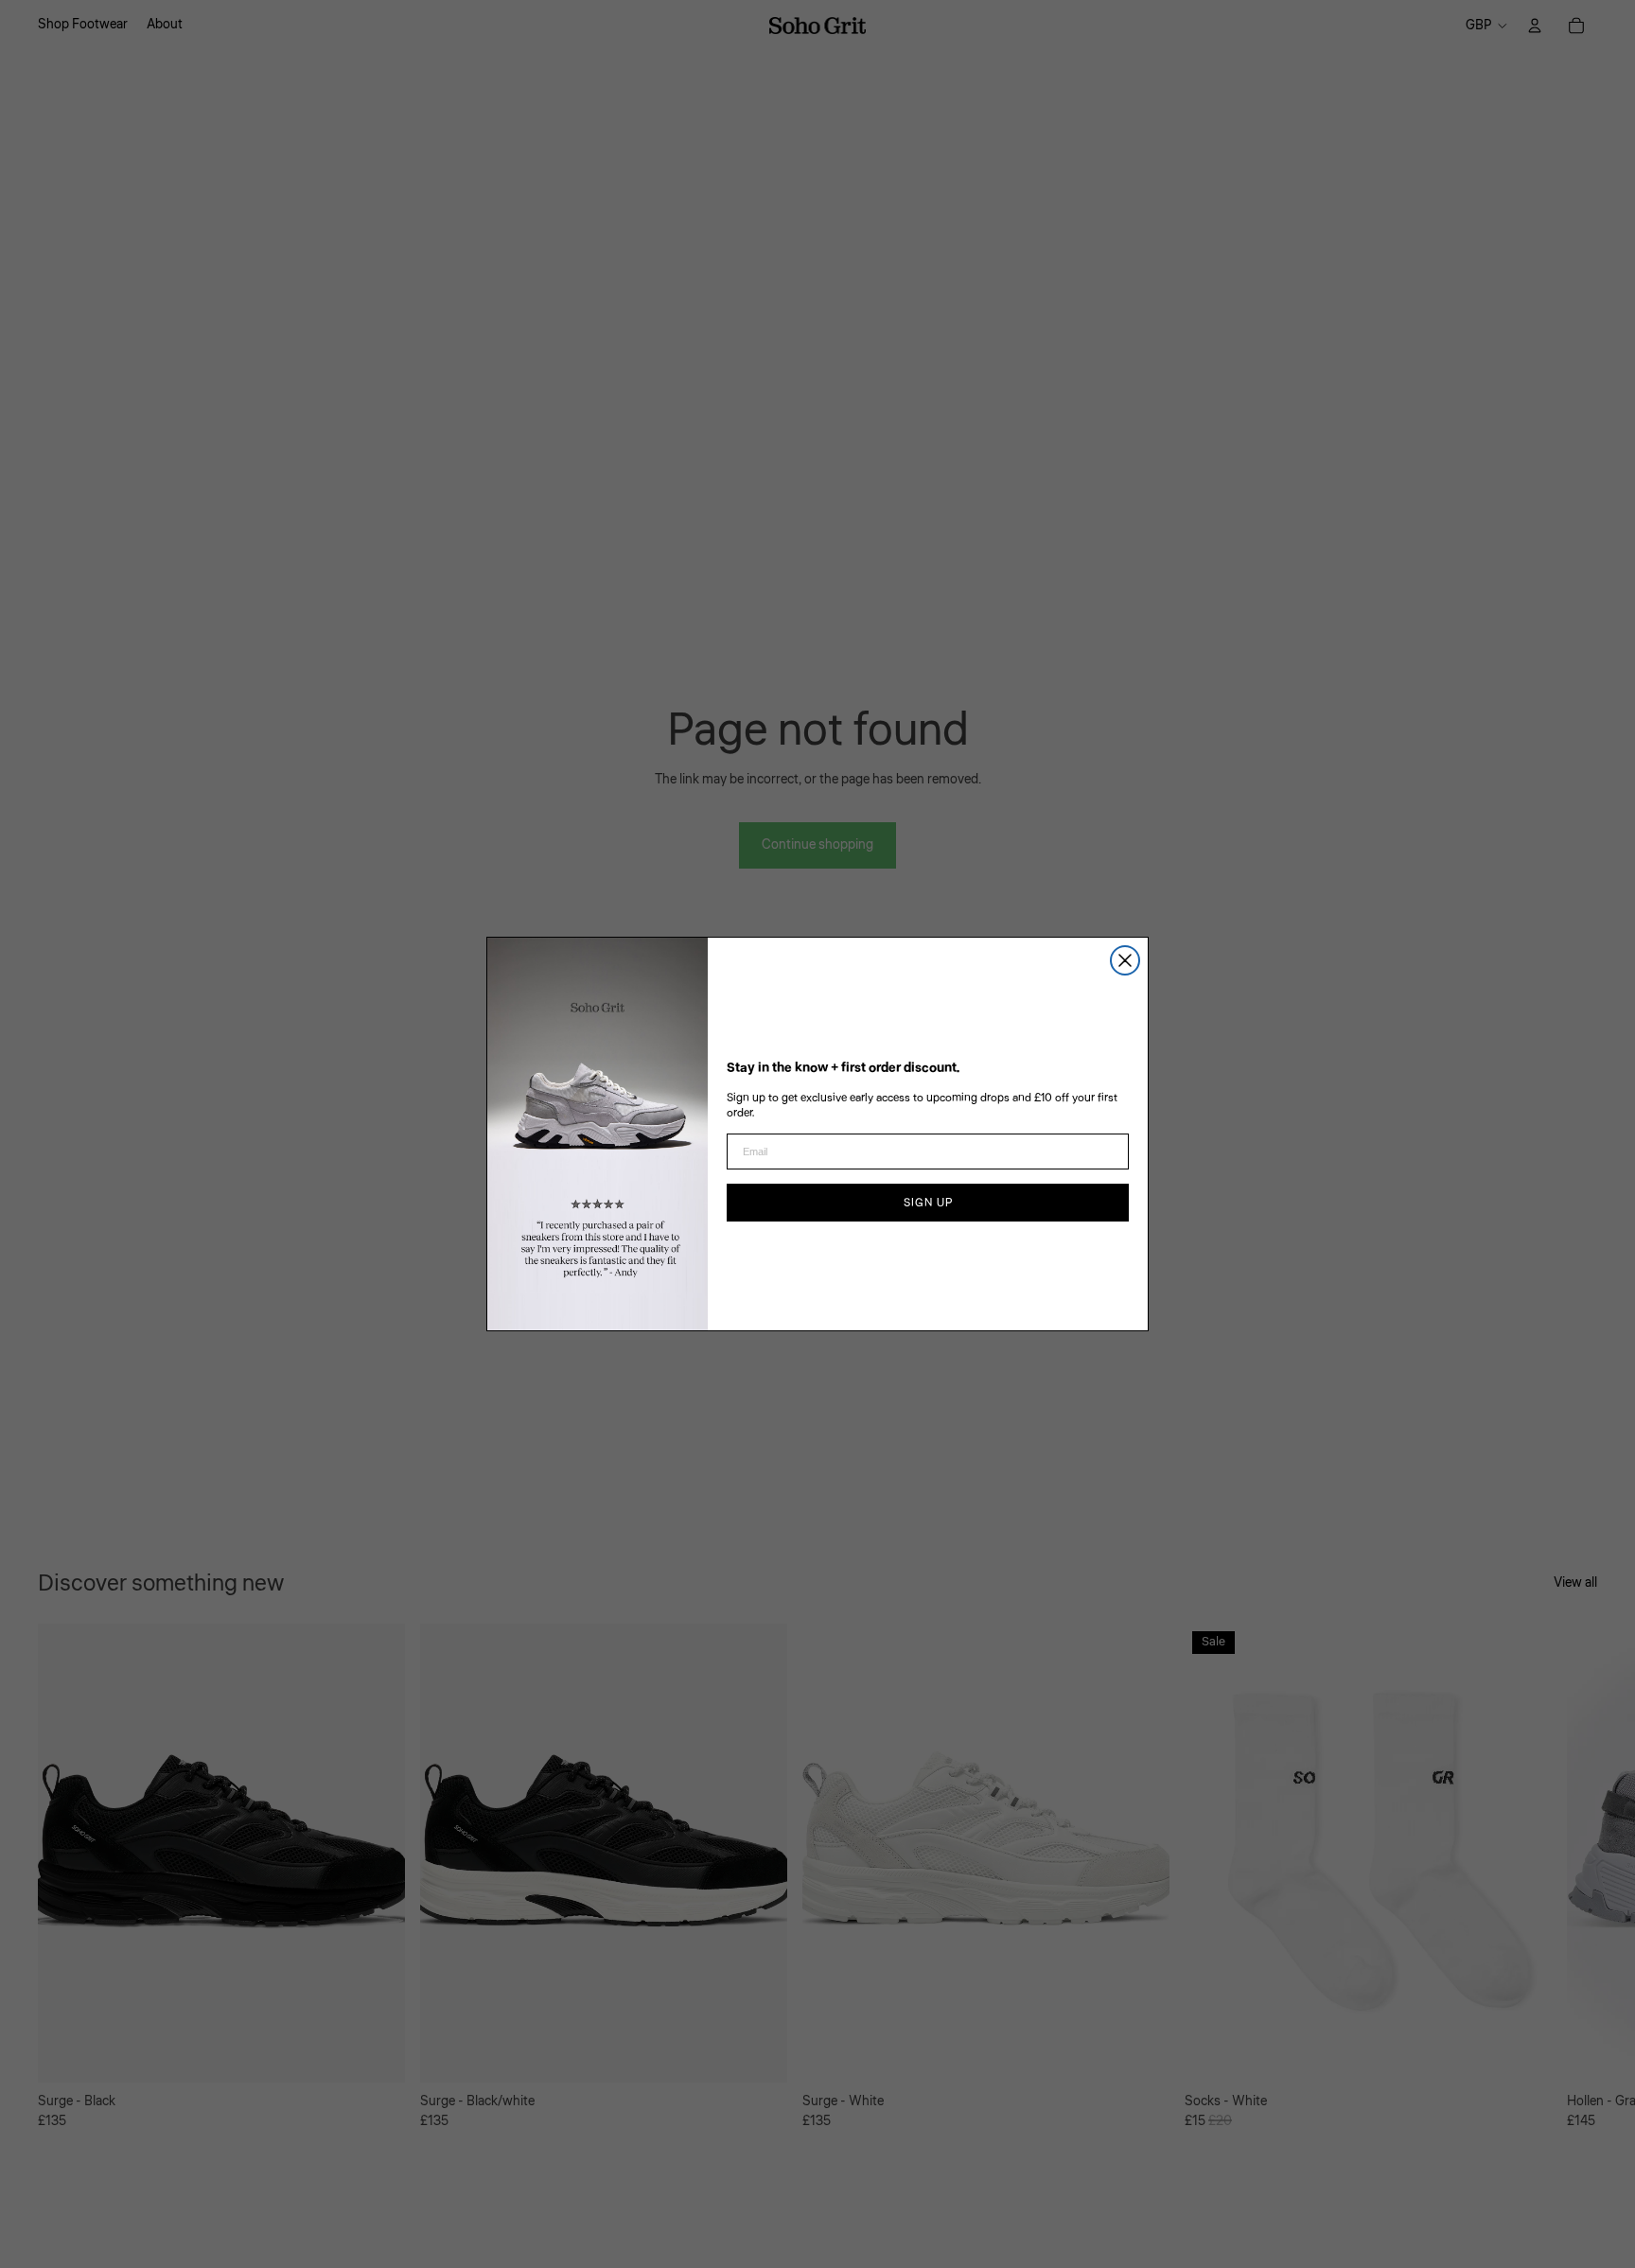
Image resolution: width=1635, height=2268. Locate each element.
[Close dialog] (1125, 960)
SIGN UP (928, 1203)
